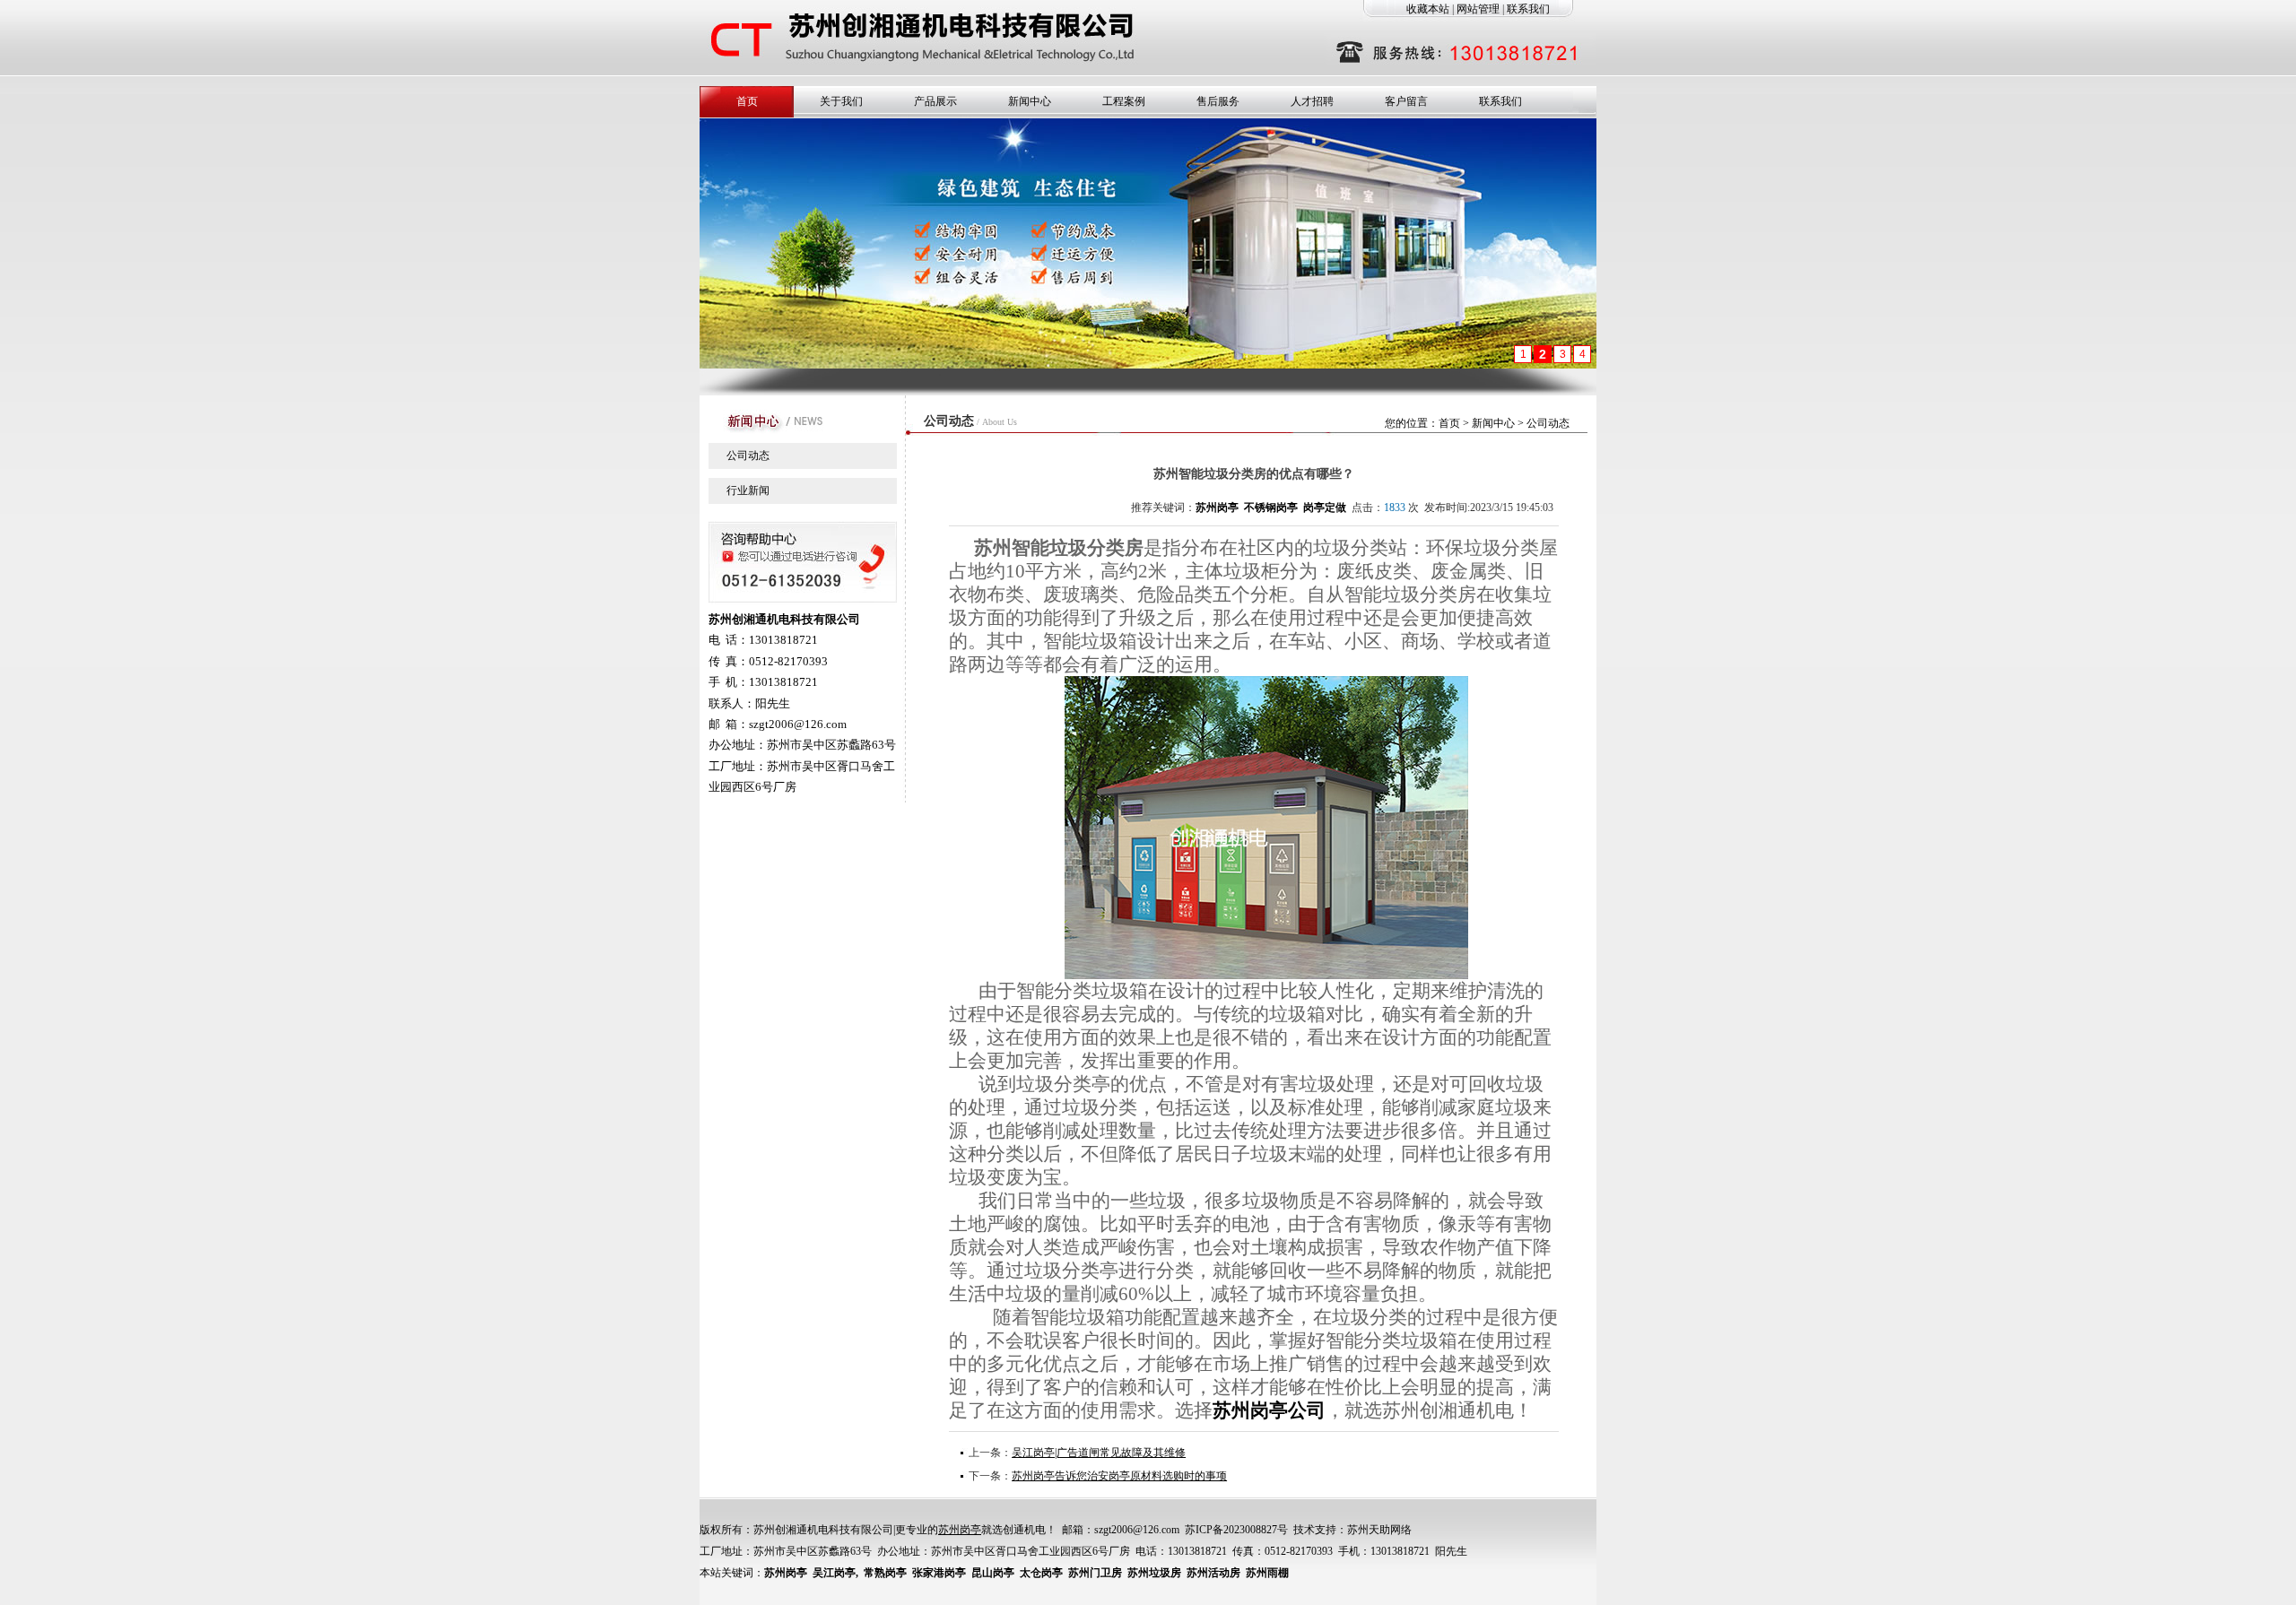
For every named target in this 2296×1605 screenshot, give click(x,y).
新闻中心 (1030, 101)
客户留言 (1406, 101)
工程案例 (1124, 101)
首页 (747, 101)
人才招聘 (1312, 101)
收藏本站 (1428, 9)
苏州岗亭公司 (1269, 1410)
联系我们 (1528, 9)
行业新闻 (748, 490)
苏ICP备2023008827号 (1236, 1530)
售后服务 (1218, 101)
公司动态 (748, 455)
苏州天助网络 (1379, 1530)
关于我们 (841, 101)
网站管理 (1478, 9)
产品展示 (935, 101)
